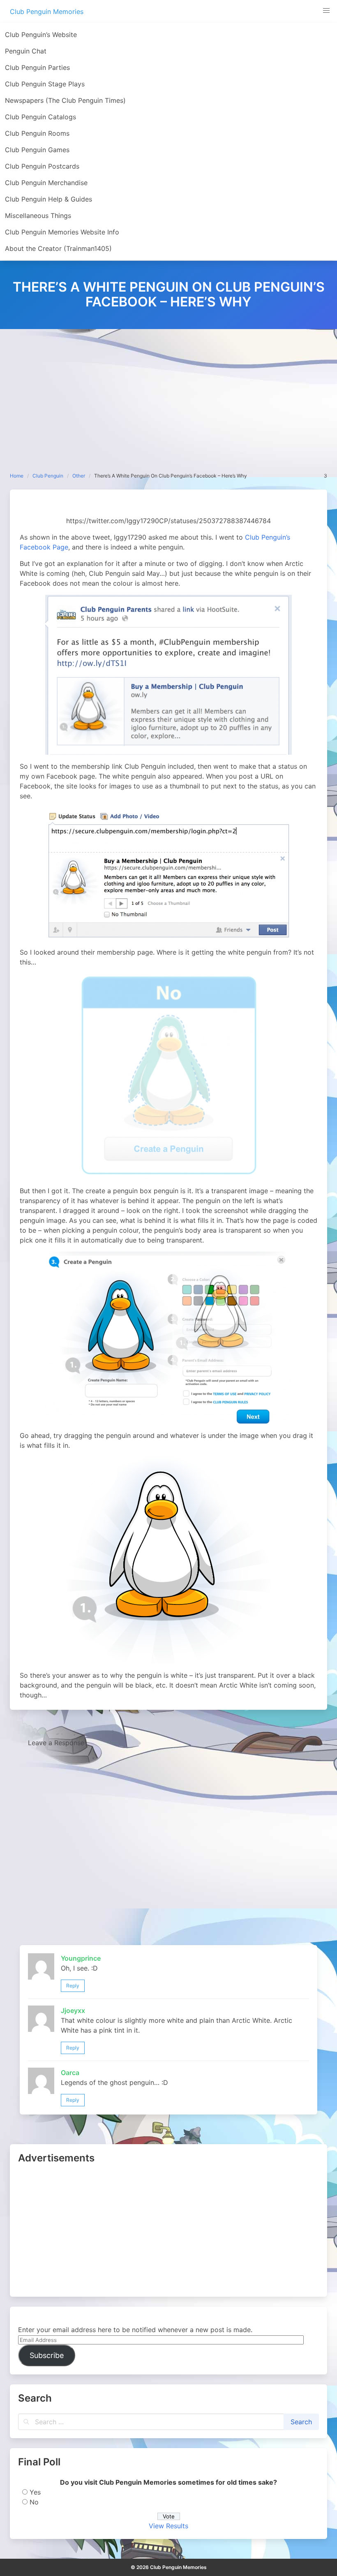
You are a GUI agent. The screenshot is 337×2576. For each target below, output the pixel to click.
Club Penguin (48, 476)
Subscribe (47, 2355)
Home (17, 476)
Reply (73, 1986)
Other (79, 476)
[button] (326, 11)
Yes (35, 2492)
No (34, 2502)
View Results (168, 2526)
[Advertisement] (168, 391)
